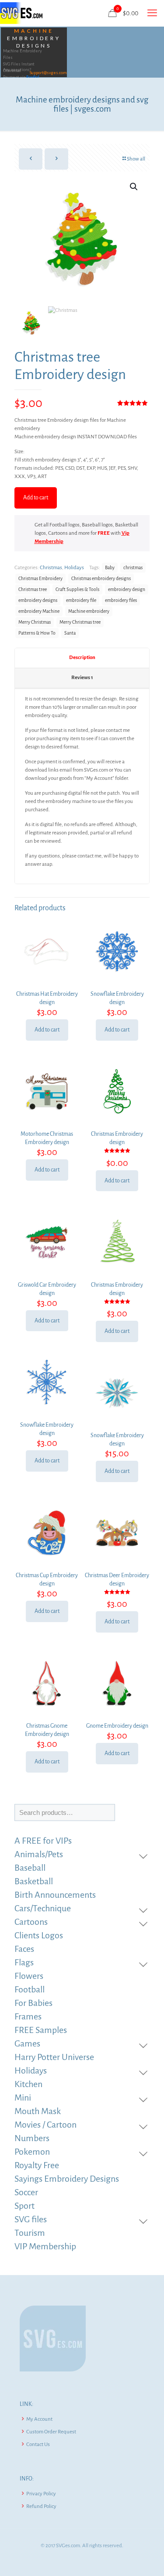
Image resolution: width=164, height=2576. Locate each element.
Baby (110, 568)
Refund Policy (41, 2506)
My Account (39, 2419)
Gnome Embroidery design (117, 1726)
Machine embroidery (89, 611)
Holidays (74, 568)
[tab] (82, 658)
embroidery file (81, 600)
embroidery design (127, 589)
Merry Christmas (35, 622)
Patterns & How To (37, 633)
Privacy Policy (41, 2494)
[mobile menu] (152, 13)
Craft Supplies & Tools (77, 589)
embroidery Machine (39, 611)
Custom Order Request (51, 2432)
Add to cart (36, 498)
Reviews (82, 678)
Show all (136, 159)
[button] (134, 187)
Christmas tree (33, 589)
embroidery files (121, 600)
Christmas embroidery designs (101, 579)
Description (82, 658)
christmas (133, 568)
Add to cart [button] (47, 1030)
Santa (70, 633)
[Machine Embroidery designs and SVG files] (21, 13)
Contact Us (38, 2444)
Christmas (51, 568)
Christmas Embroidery (40, 579)
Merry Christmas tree (80, 622)
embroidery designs (38, 600)
